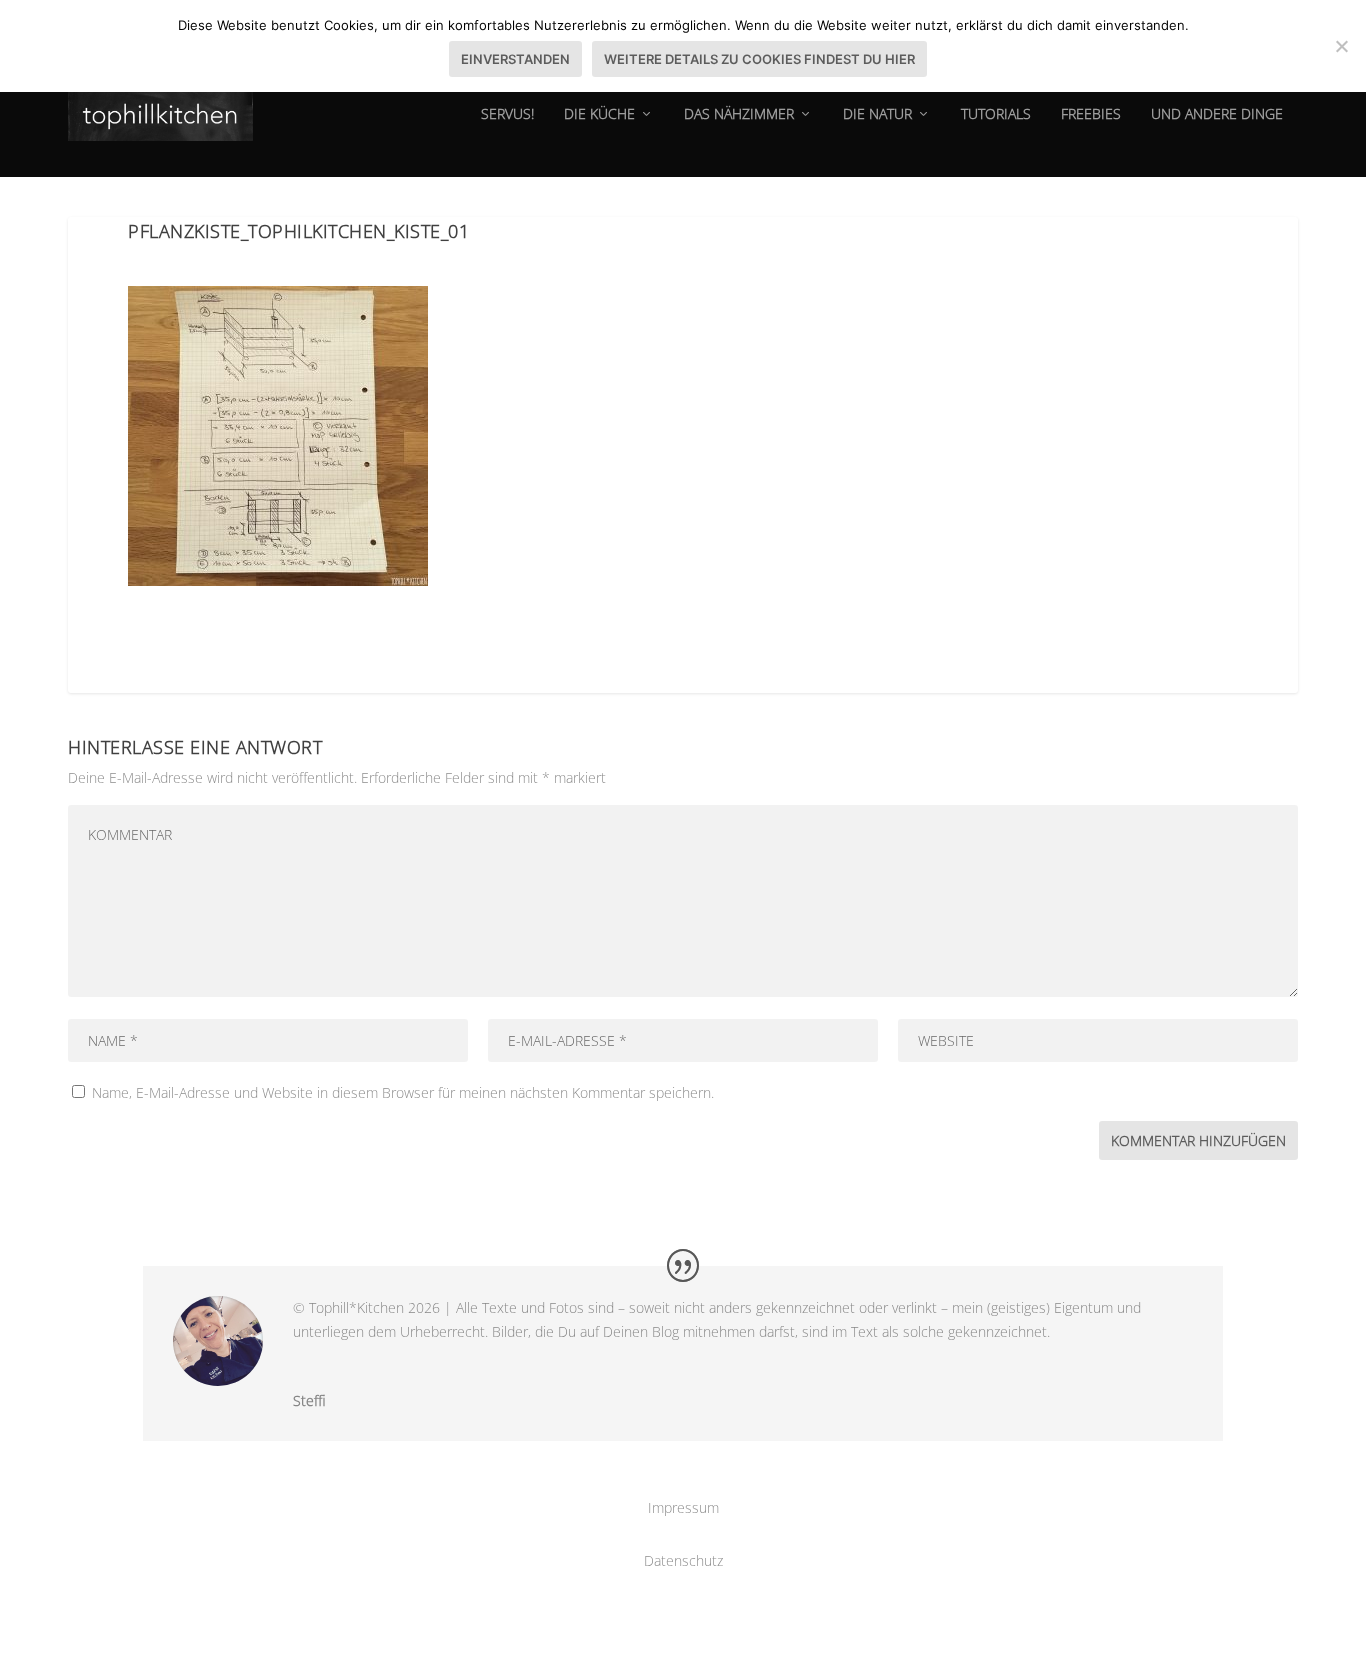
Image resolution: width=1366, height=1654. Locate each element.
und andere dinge (1217, 114)
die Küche (599, 114)
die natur (877, 114)
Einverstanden (515, 59)
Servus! (507, 114)
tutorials (996, 114)
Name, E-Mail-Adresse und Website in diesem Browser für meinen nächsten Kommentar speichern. (403, 1092)
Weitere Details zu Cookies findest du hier (759, 59)
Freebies (1091, 114)
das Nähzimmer (739, 114)
